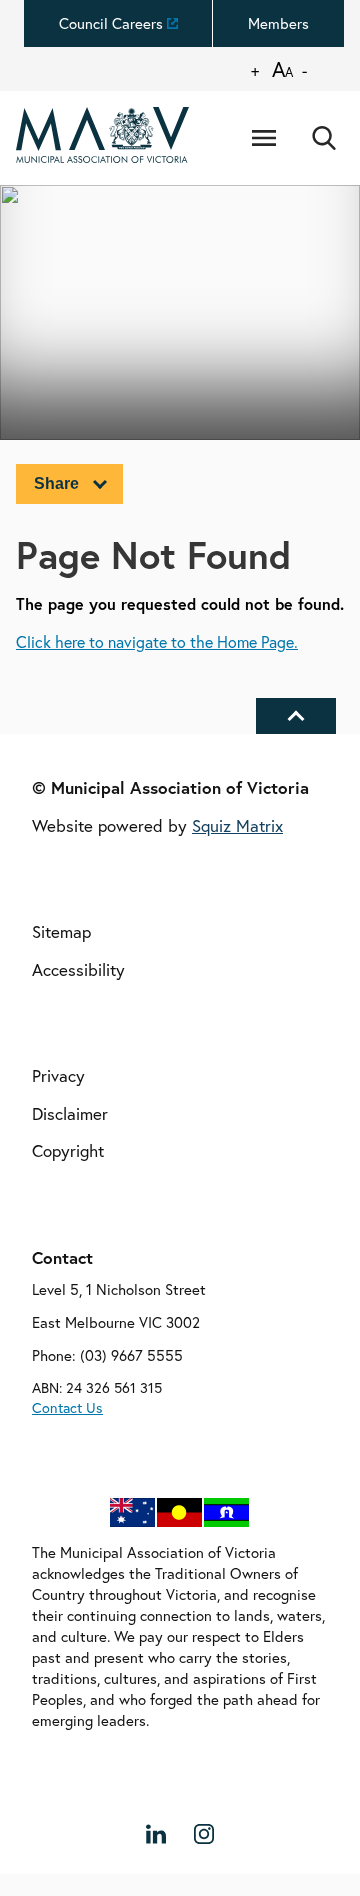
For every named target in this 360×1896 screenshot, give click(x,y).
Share (56, 483)
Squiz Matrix (237, 825)
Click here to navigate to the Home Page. (157, 642)
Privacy (58, 1076)
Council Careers (111, 23)
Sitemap (61, 931)
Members (278, 23)
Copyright (68, 1151)
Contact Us (67, 1407)
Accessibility (78, 969)
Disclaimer (70, 1113)
